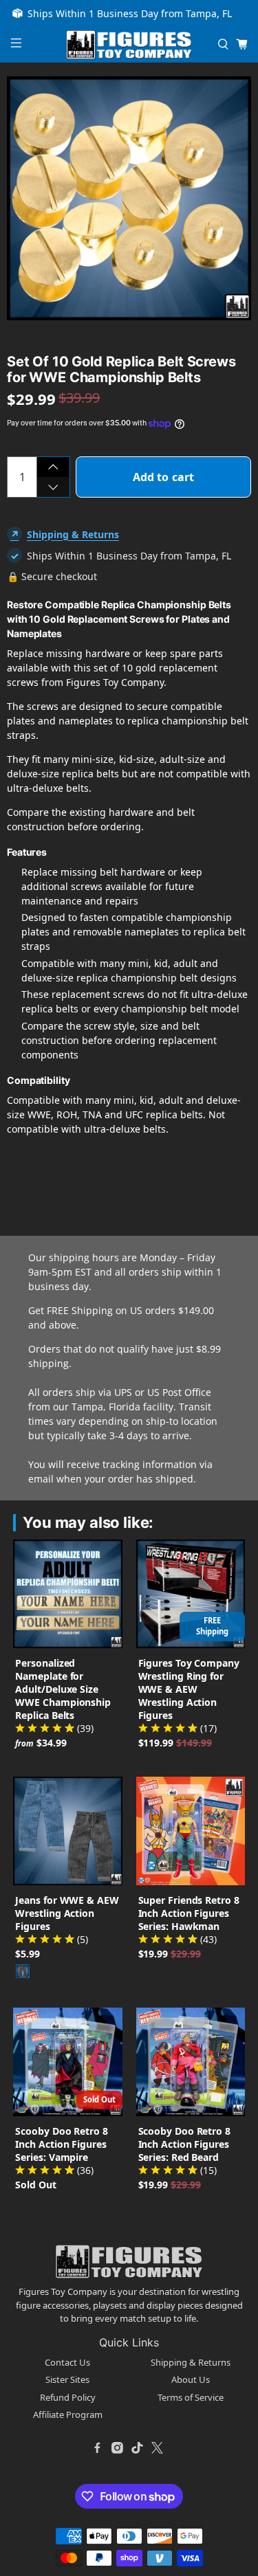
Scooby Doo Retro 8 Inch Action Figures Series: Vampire (62, 2144)
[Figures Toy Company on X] (158, 2448)
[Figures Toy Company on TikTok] (138, 2448)
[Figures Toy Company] (129, 45)
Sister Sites (67, 2379)
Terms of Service (191, 2397)
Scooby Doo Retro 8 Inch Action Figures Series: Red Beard (185, 2144)
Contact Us (67, 2362)
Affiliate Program (68, 2414)
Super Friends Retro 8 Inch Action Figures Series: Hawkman (189, 1913)
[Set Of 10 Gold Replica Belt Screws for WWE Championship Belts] (129, 198)
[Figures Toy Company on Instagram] (118, 2448)
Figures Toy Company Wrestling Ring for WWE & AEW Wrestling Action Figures (189, 1689)
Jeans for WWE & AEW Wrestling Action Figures (67, 1913)
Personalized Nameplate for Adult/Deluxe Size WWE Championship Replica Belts (63, 1689)
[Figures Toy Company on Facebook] (98, 2448)
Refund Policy (68, 2397)
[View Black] (23, 1971)
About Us (191, 2379)
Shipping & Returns (73, 534)
